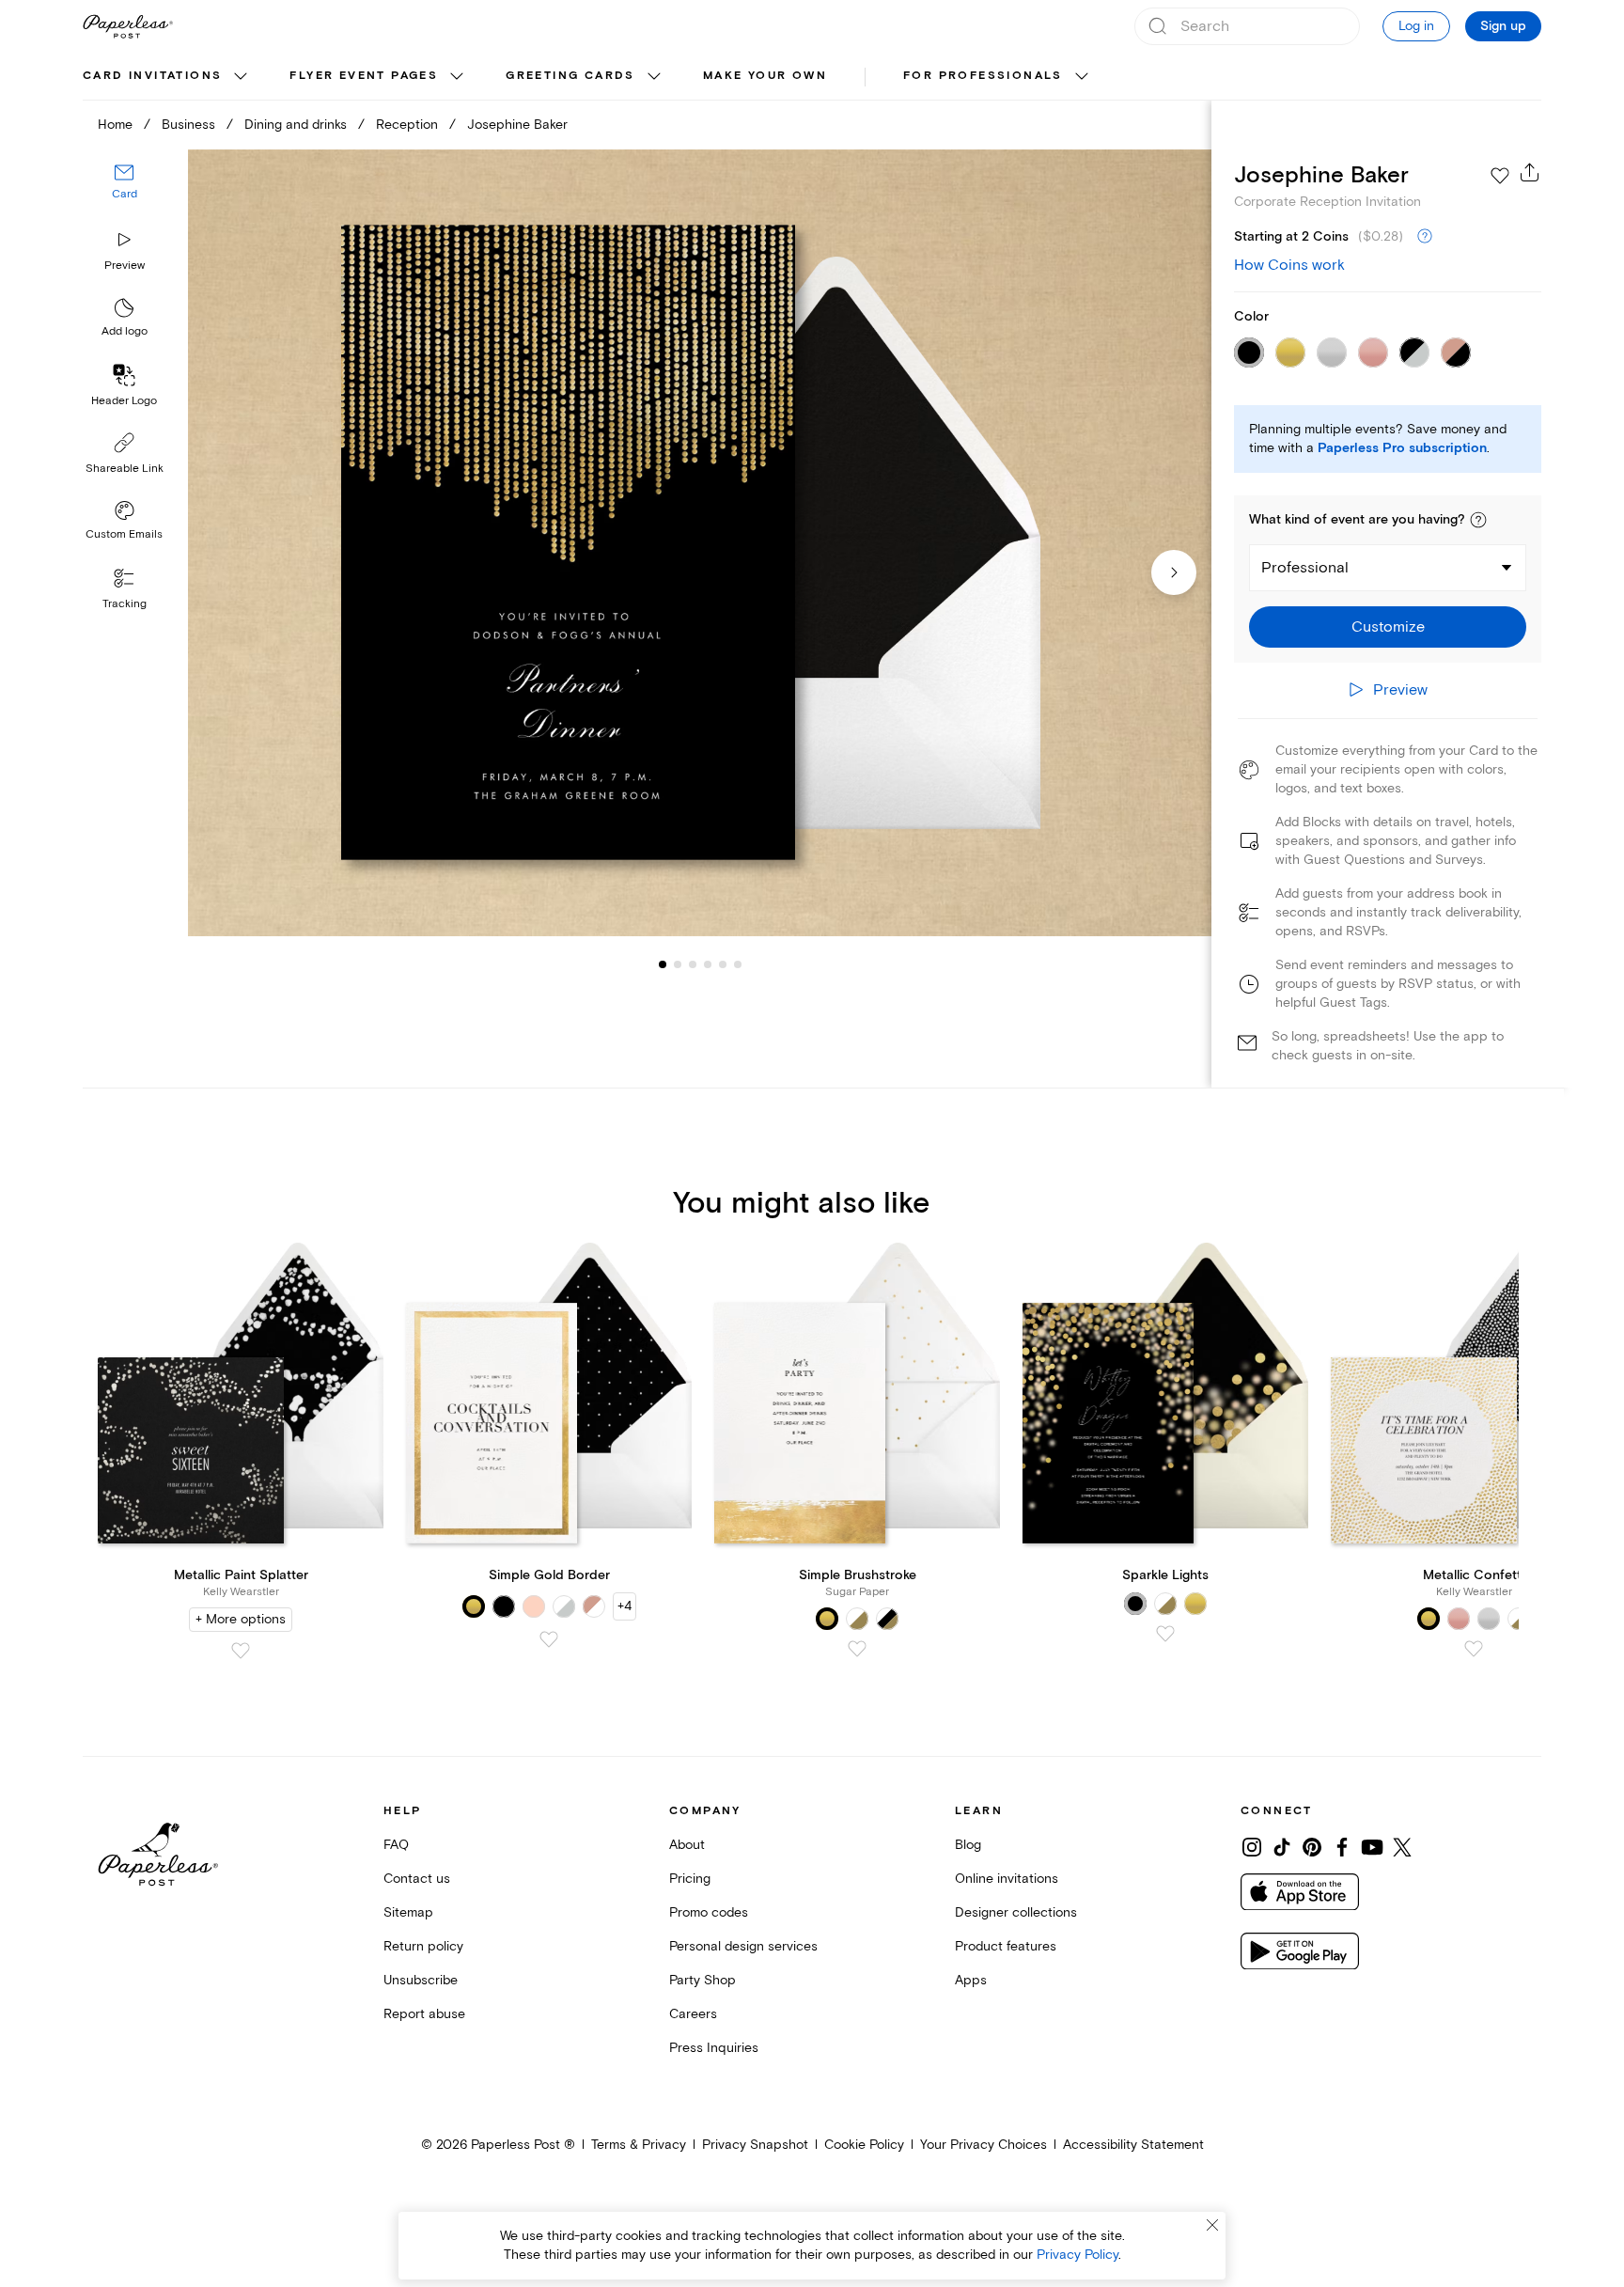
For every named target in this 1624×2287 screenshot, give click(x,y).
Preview (125, 266)
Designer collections (1016, 1912)
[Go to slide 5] (708, 964)
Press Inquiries (714, 2048)
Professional (1305, 568)
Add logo (125, 332)
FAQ (396, 1845)
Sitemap (408, 1912)
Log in (1416, 26)
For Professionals (983, 76)
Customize (1388, 627)
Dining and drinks (296, 125)
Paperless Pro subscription (1402, 448)
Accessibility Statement (1133, 2145)
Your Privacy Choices (984, 2145)
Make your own (765, 76)
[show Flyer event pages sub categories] (457, 77)
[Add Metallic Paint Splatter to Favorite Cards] (241, 1651)
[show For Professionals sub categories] (1082, 77)
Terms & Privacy (639, 2145)
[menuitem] (167, 77)
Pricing (690, 1879)
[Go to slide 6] (723, 964)
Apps (971, 1980)
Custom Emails (124, 534)
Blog (968, 1845)
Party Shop (703, 1980)
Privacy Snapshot (755, 2145)
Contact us (417, 1879)
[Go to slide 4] (693, 964)
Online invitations (1007, 1879)
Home (115, 125)
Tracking (125, 604)
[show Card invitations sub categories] (241, 77)
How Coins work (1289, 265)
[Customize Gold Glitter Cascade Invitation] (699, 543)
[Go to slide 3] (678, 964)
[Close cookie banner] (1212, 2225)
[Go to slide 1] (663, 964)
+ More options (241, 1619)
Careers (693, 2014)
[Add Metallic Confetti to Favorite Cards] (1474, 1649)
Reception (407, 125)
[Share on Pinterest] (1312, 1847)
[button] (1478, 520)
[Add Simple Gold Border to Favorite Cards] (549, 1639)
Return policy (423, 1946)
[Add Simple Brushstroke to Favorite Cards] (857, 1649)
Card (125, 195)
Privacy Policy (1077, 2255)
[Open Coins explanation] (1425, 237)
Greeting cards (570, 76)
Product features (1006, 1946)
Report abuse (424, 2014)
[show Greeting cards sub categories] (654, 77)
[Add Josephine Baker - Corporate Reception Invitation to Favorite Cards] (1500, 176)
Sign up (1503, 26)
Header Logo (124, 401)
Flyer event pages (364, 76)
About (687, 1845)
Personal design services (743, 1946)
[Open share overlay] (1530, 172)
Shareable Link (125, 469)
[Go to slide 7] (738, 964)
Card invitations (152, 76)
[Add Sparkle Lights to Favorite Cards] (1165, 1634)
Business (188, 125)
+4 (625, 1606)
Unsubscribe (421, 1980)
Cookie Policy (864, 2145)
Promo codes (709, 1912)
